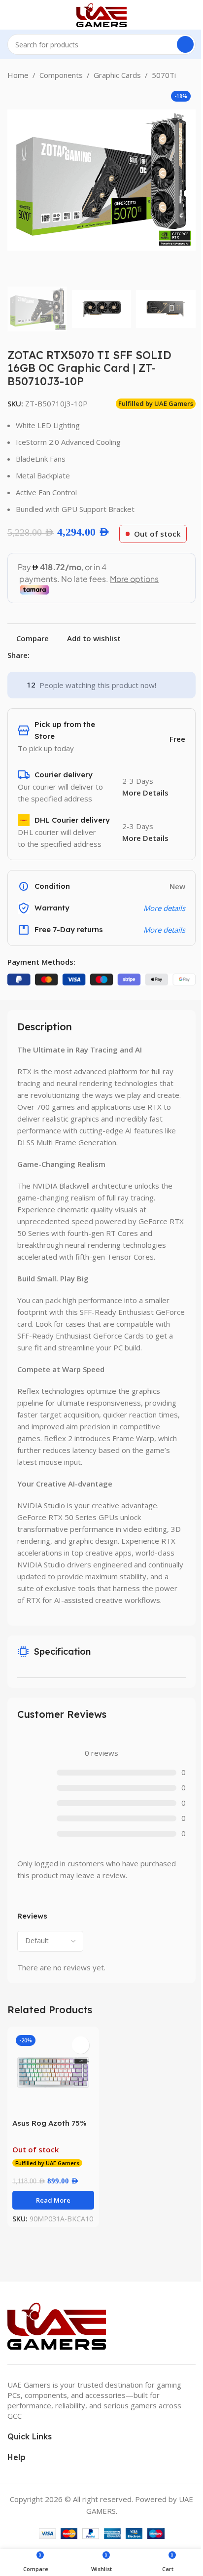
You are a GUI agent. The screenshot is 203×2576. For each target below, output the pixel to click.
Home (18, 75)
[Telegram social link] (83, 655)
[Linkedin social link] (71, 655)
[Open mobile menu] (11, 15)
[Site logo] (101, 14)
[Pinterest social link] (59, 655)
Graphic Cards (117, 75)
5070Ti (164, 75)
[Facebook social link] (35, 655)
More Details (145, 793)
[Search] (185, 44)
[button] (17, 180)
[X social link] (47, 655)
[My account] (192, 15)
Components (61, 75)
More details (164, 930)
